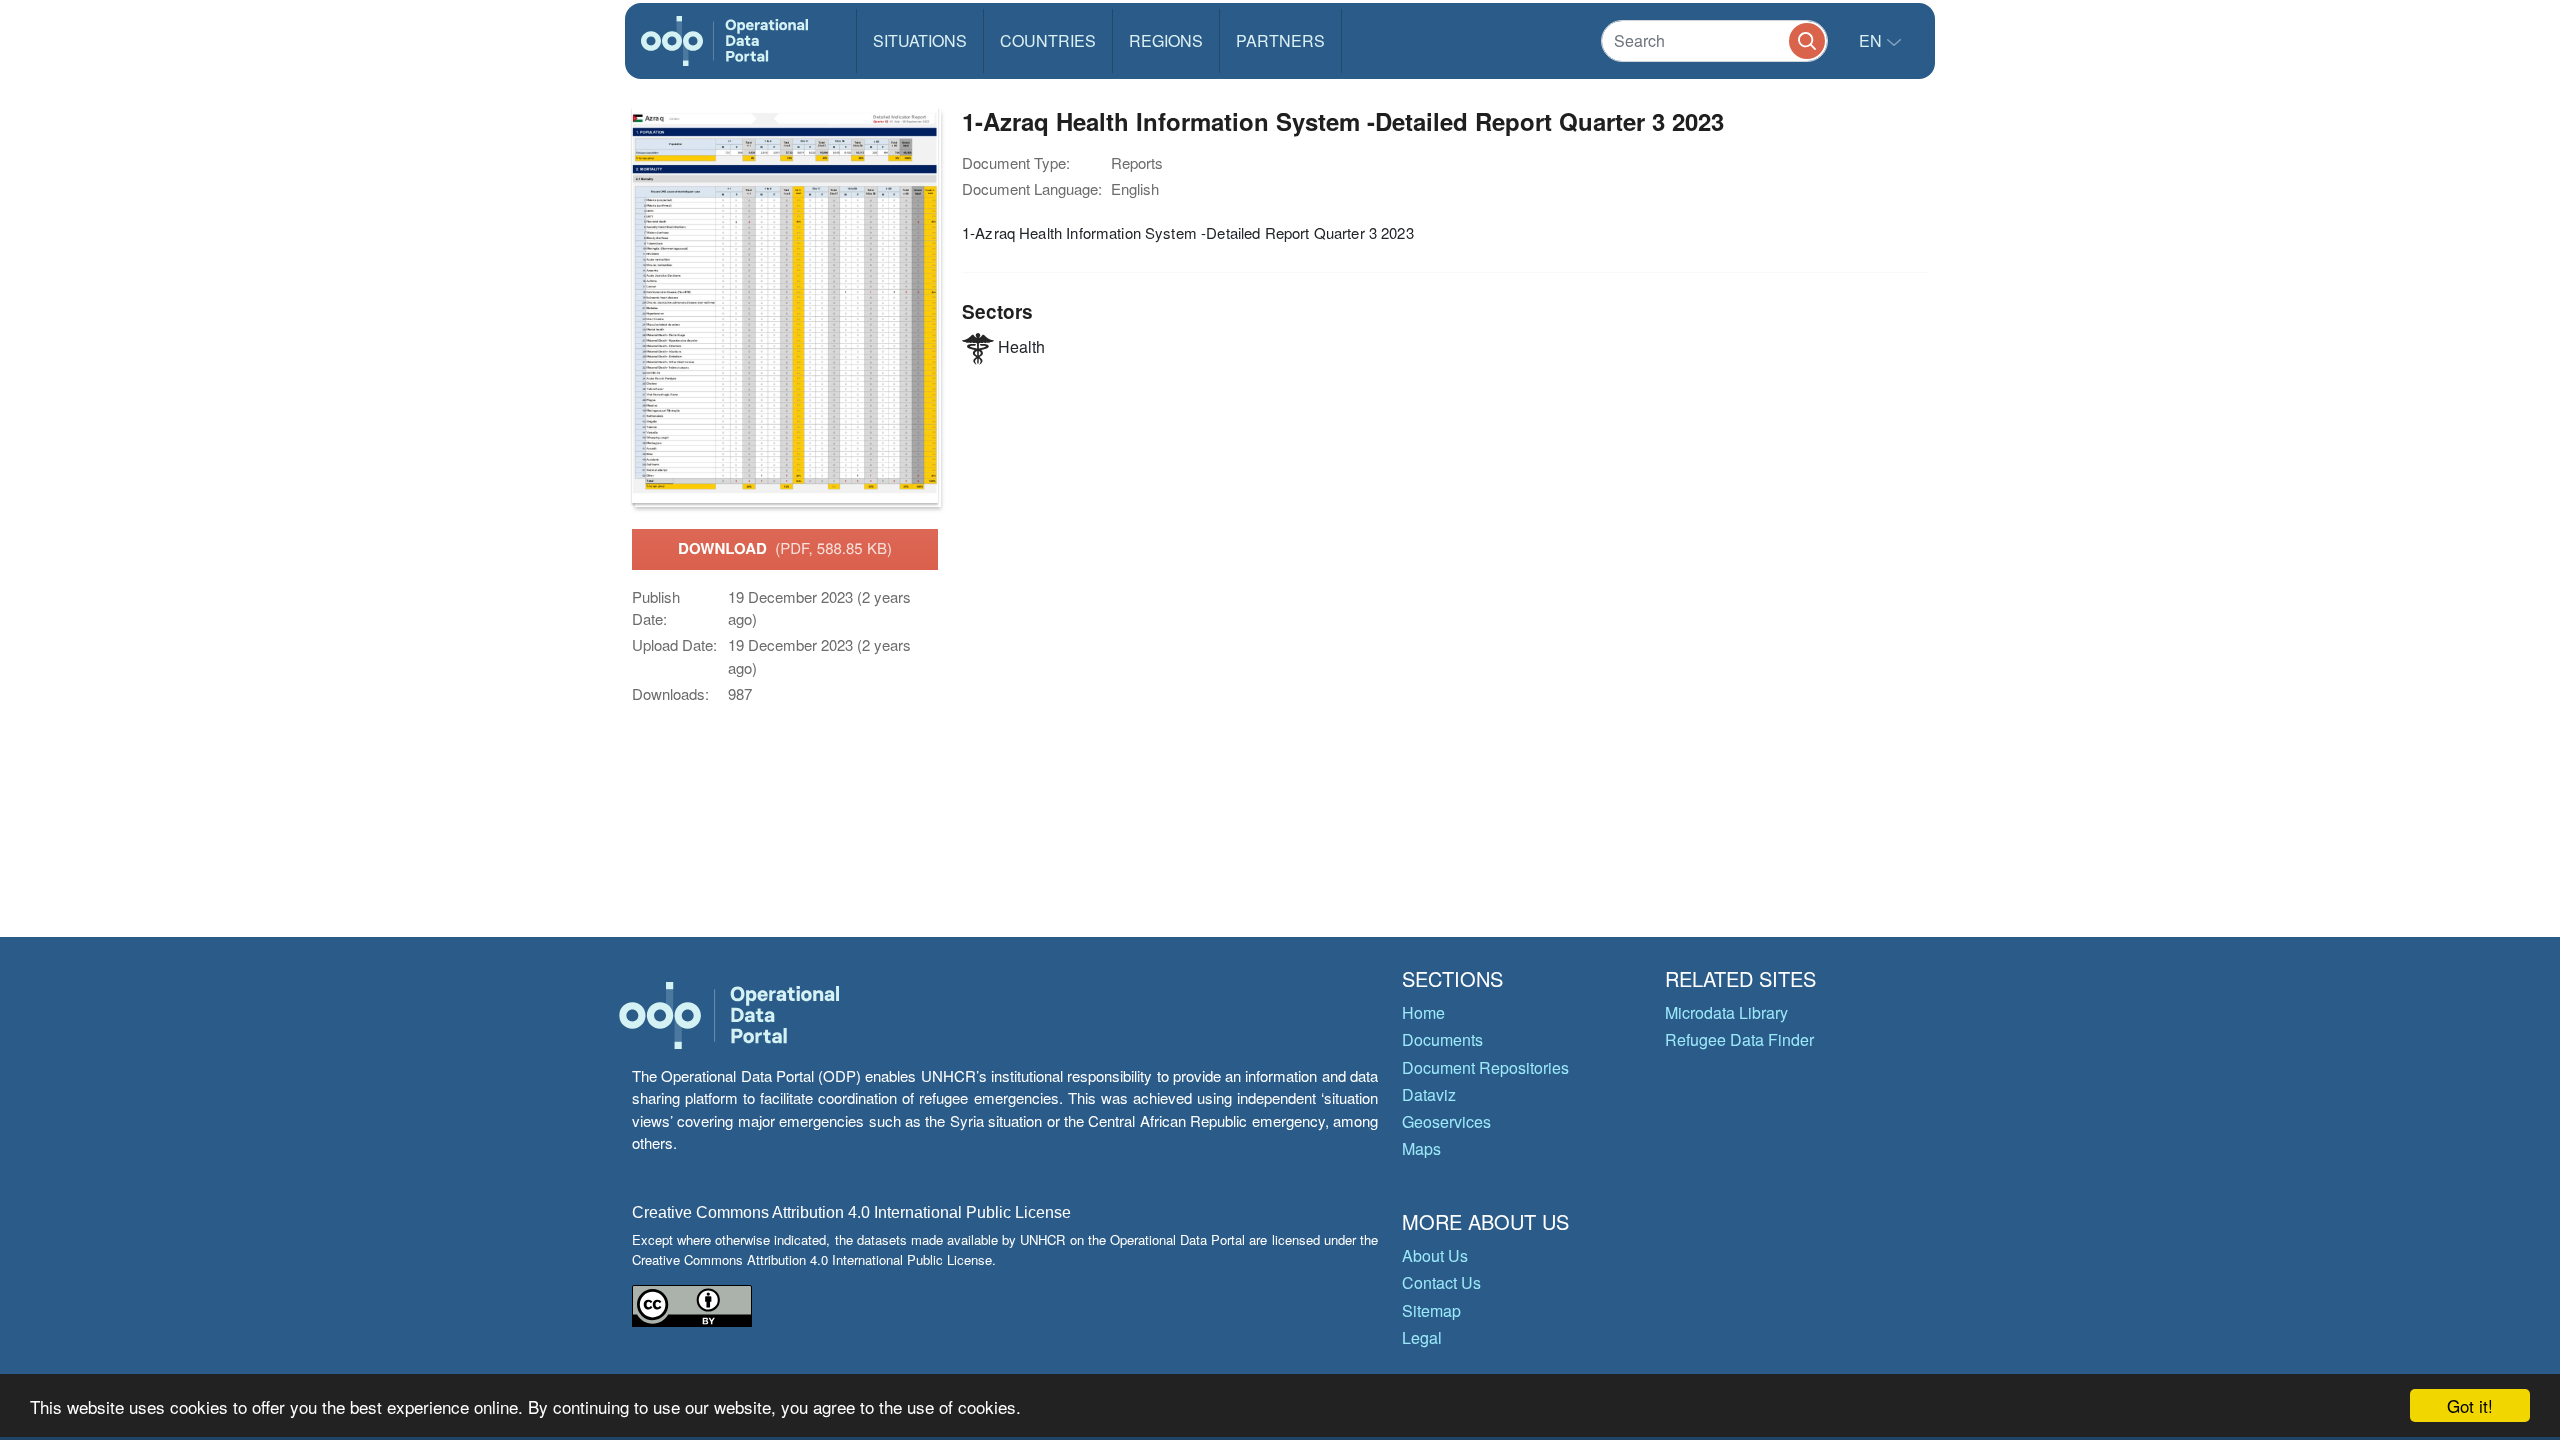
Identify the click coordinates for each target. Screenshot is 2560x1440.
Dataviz (1429, 1094)
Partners (1280, 40)
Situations (920, 40)
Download (785, 548)
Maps (1421, 1148)
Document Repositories (1485, 1067)
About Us (1435, 1255)
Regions (1166, 40)
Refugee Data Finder (1739, 1039)
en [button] (1872, 40)
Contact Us (1441, 1282)
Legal (1422, 1337)
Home (1423, 1012)
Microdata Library (1726, 1012)
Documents (1442, 1039)
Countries (1048, 40)
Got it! (2470, 1405)
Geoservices (1446, 1121)
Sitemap (1431, 1310)
